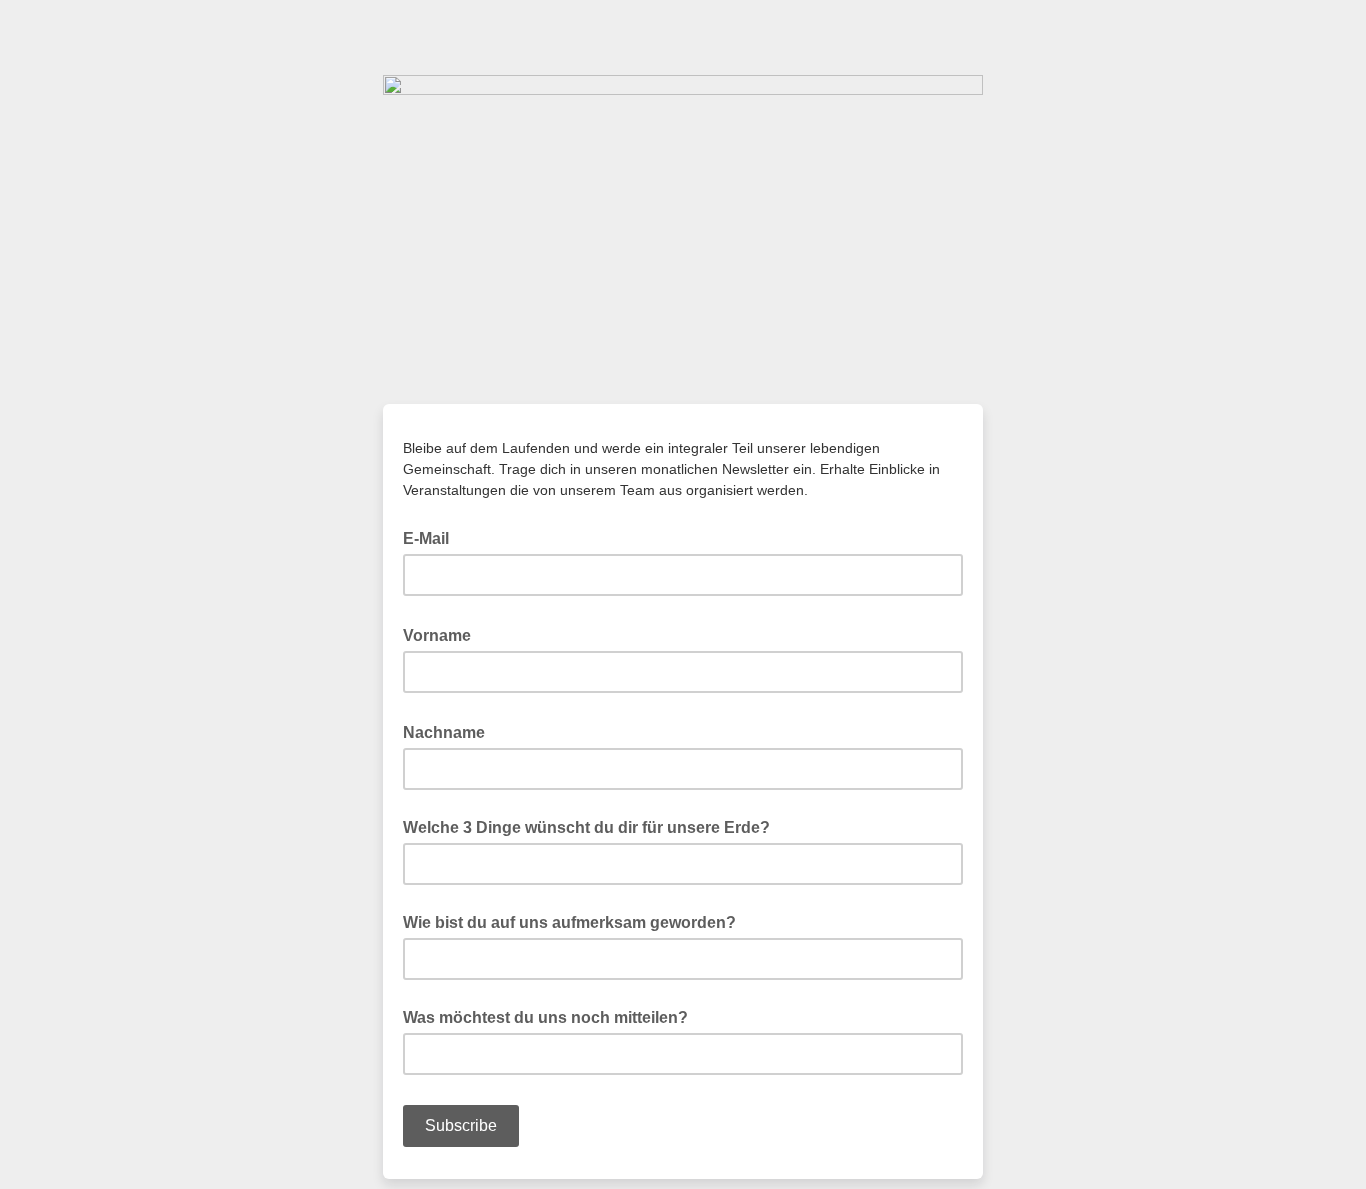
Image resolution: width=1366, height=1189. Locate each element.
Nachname (450, 731)
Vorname (443, 634)
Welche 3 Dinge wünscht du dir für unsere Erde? (586, 827)
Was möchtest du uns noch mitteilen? (545, 1017)
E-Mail (432, 537)
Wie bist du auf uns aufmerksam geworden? (569, 922)
